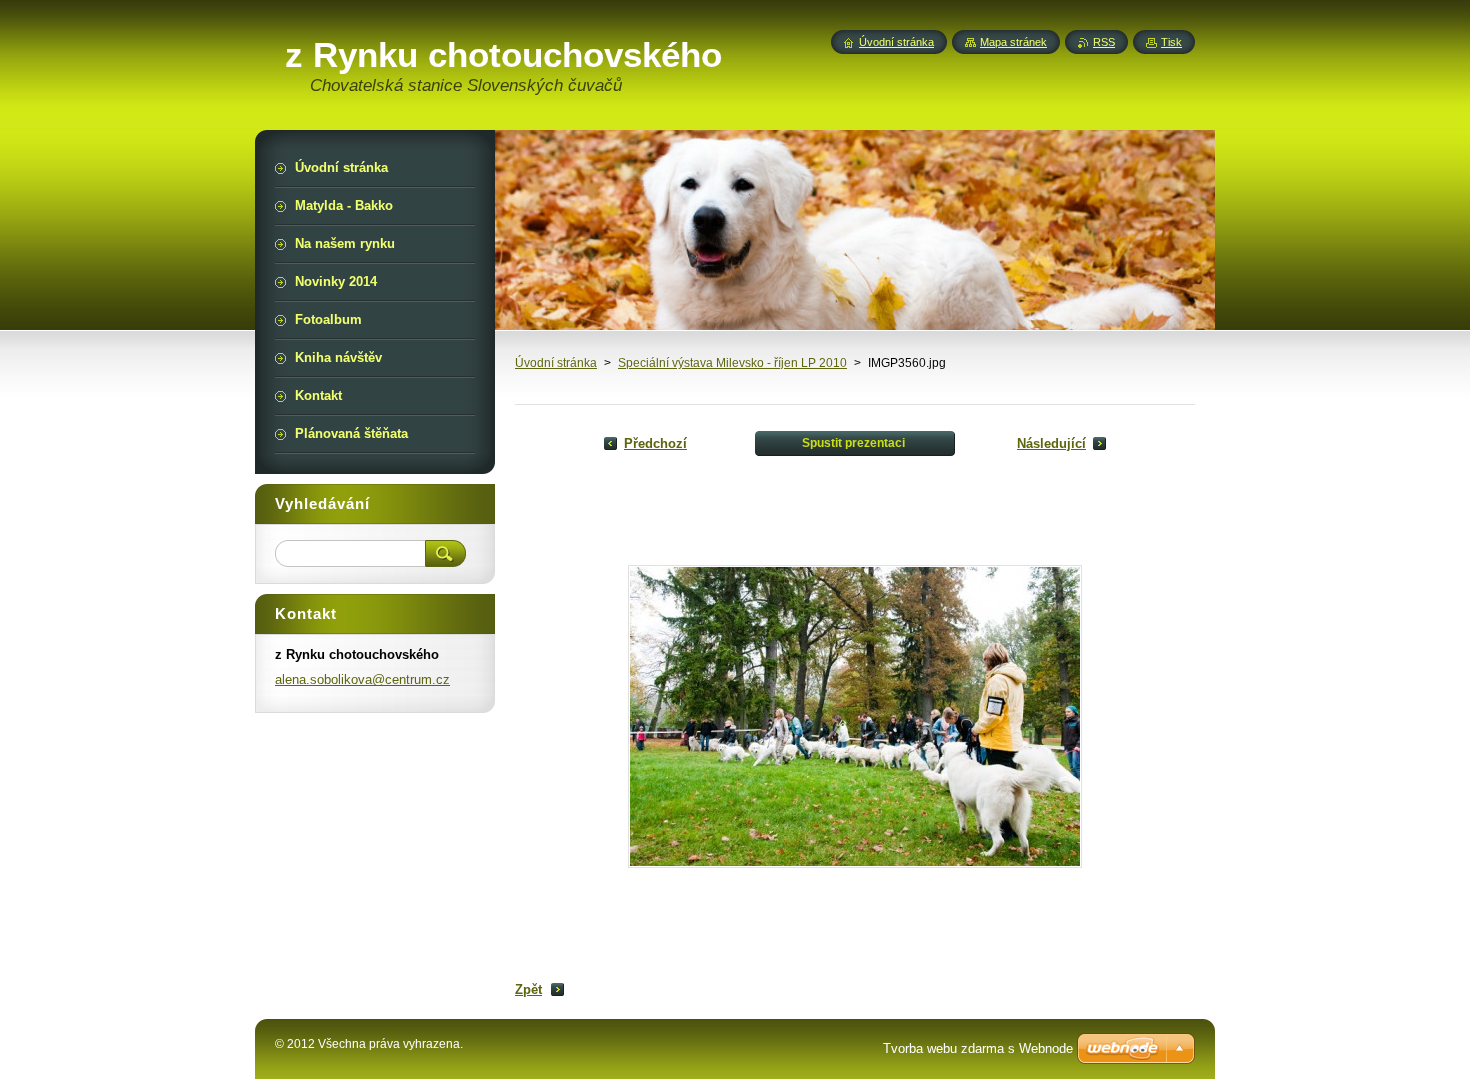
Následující (1051, 443)
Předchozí (655, 443)
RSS (1104, 42)
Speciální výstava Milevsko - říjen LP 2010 (732, 363)
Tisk (1171, 42)
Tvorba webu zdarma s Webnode (978, 1048)
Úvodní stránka (556, 363)
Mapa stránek (1013, 42)
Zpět (528, 989)
